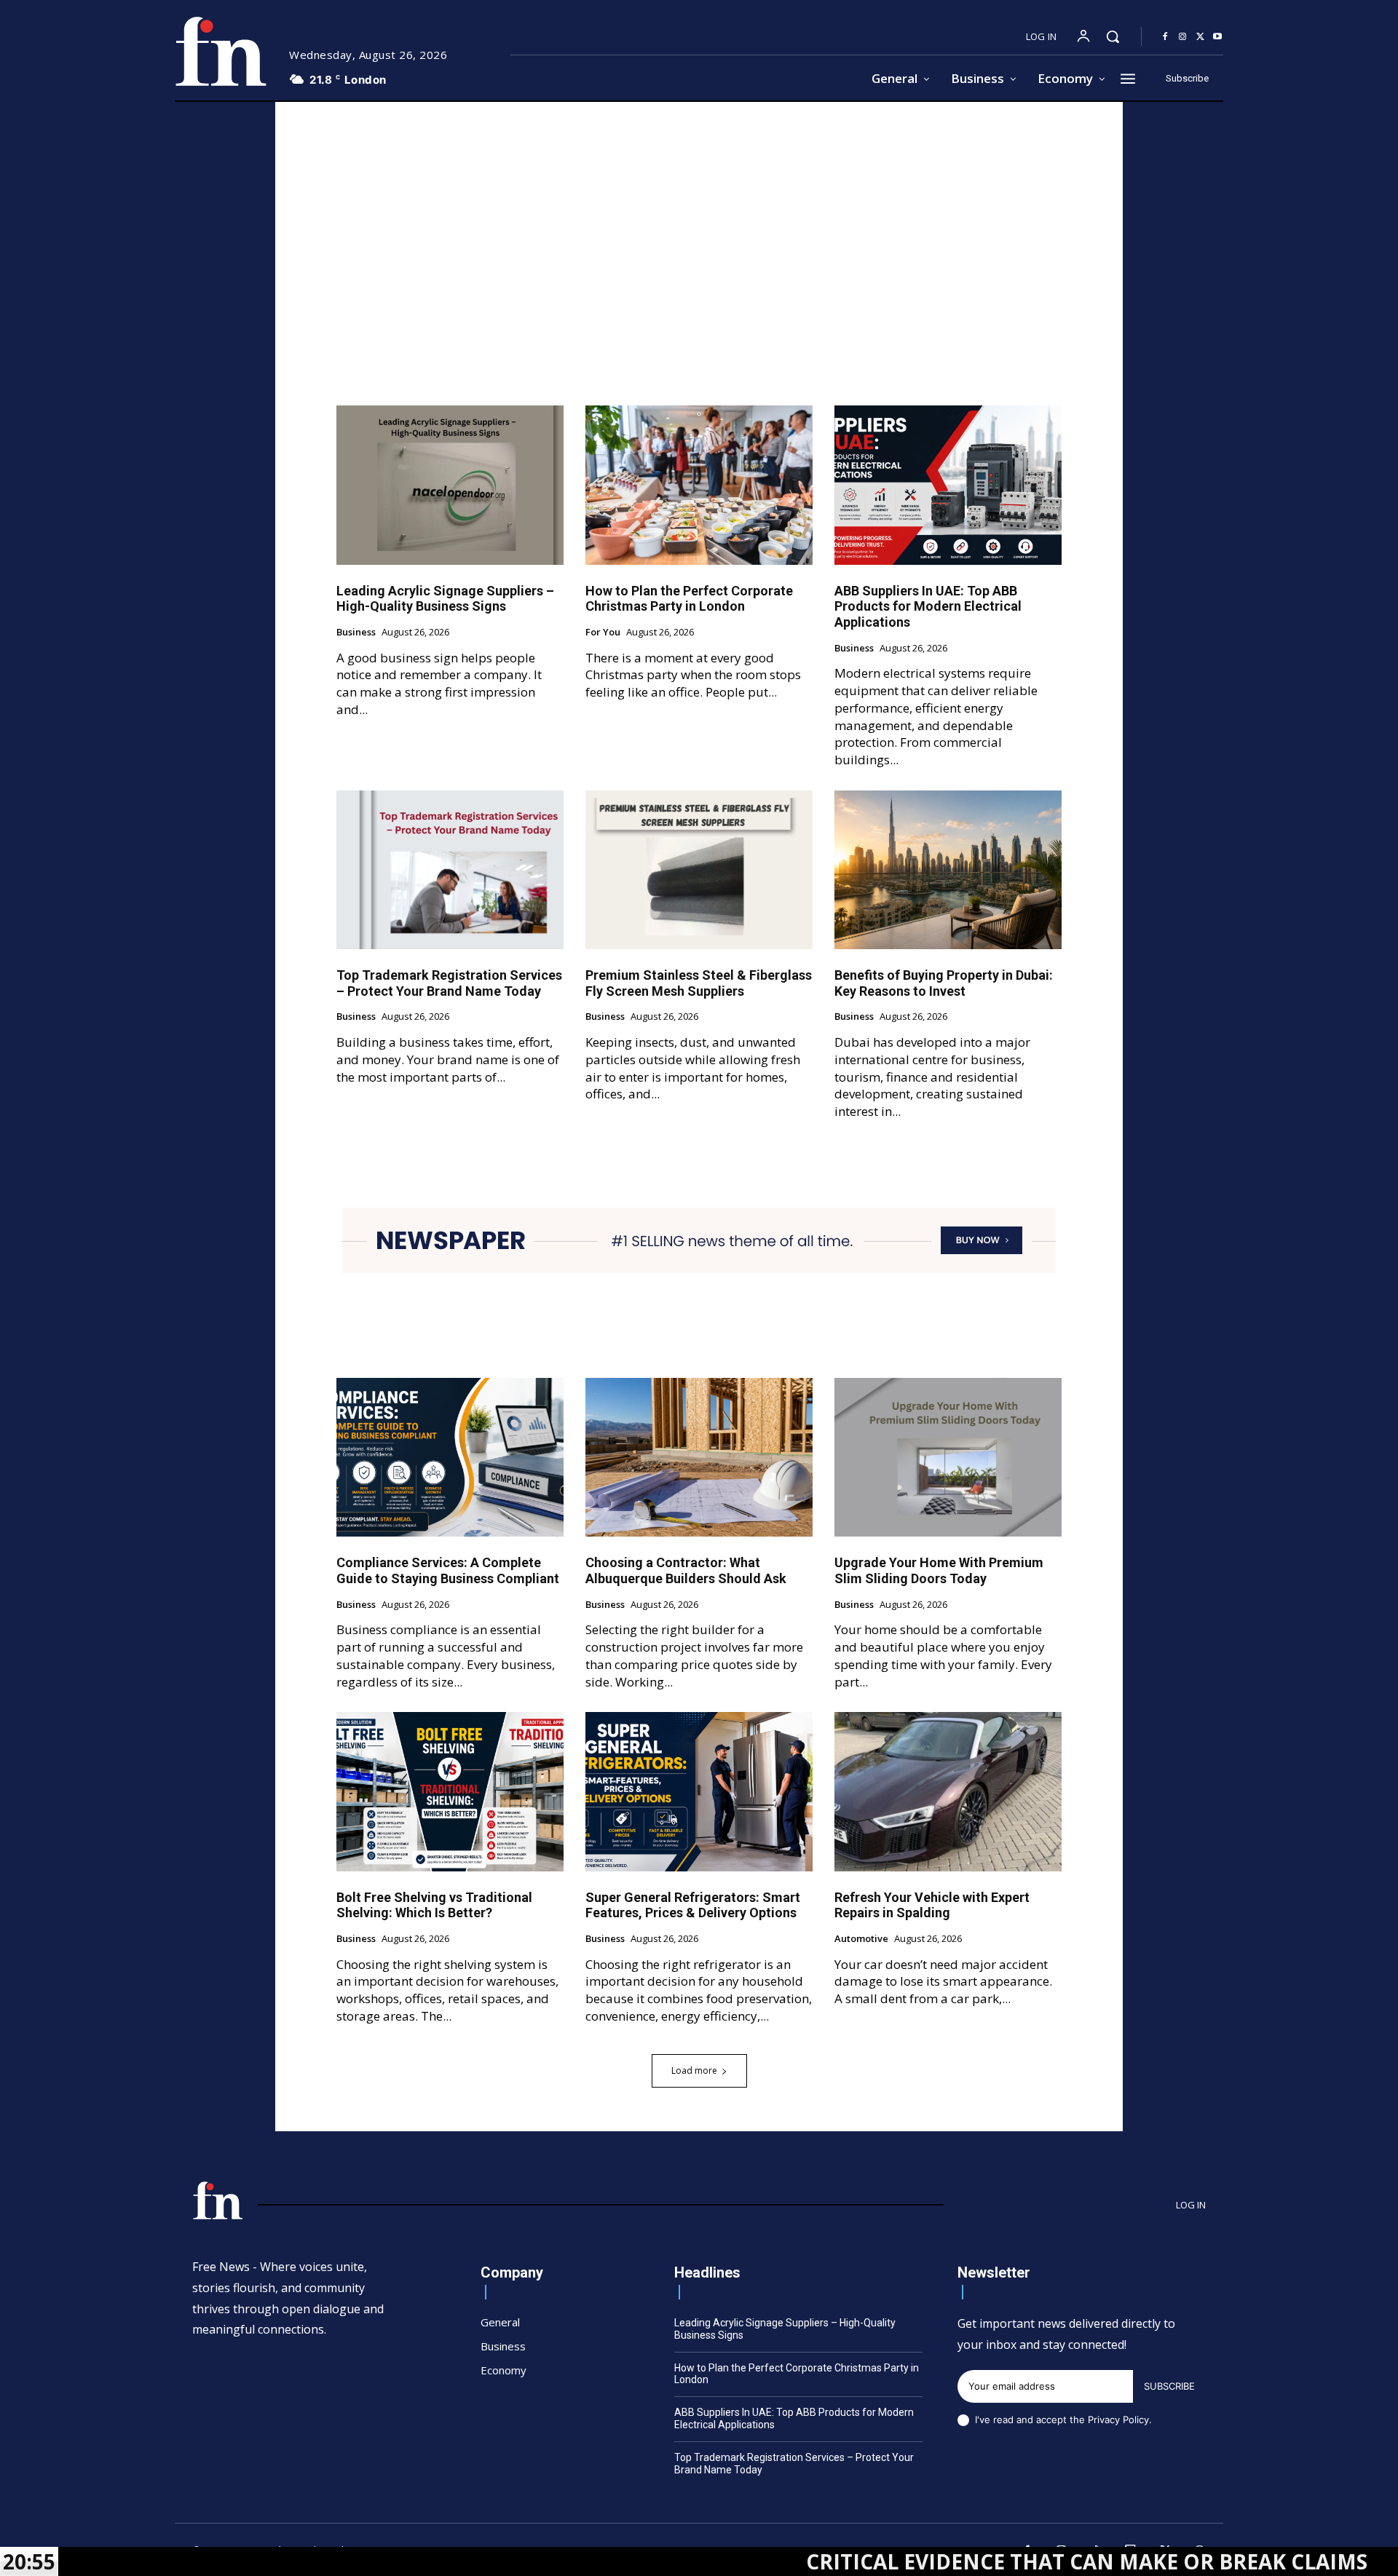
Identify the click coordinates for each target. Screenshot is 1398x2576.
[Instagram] (1182, 37)
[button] (1113, 36)
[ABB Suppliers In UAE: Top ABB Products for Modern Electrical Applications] (948, 485)
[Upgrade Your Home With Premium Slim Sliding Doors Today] (948, 1457)
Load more (694, 2070)
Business (356, 633)
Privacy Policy (1118, 2420)
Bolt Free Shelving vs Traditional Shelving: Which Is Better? (434, 1905)
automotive (861, 1939)
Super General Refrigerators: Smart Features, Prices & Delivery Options (693, 1905)
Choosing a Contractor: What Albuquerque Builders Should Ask (686, 1570)
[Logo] (221, 51)
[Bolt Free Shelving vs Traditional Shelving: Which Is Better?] (450, 1791)
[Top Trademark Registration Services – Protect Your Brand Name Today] (450, 870)
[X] (1200, 37)
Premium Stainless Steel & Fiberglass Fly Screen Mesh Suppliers (699, 983)
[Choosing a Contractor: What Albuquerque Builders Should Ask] (699, 1457)
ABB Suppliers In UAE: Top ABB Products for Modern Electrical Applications (928, 606)
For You (603, 633)
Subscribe (1169, 2386)
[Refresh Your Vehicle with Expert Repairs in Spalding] (948, 1791)
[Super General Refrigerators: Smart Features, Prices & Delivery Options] (699, 1791)
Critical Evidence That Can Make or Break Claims (949, 2561)
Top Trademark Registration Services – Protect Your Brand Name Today (449, 983)
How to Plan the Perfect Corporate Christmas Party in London (689, 599)
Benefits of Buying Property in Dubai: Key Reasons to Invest (944, 983)
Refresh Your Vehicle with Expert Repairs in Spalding (932, 1905)
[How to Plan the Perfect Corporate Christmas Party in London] (699, 485)
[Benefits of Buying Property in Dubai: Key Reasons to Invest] (948, 870)
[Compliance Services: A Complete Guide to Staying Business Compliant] (450, 1457)
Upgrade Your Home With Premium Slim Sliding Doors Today (939, 1570)
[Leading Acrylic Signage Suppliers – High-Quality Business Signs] (450, 485)
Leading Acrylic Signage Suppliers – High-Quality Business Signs (445, 599)
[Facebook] (1165, 37)
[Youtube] (1217, 37)
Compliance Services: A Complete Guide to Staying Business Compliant (448, 1570)
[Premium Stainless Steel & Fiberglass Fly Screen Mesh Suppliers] (699, 870)
